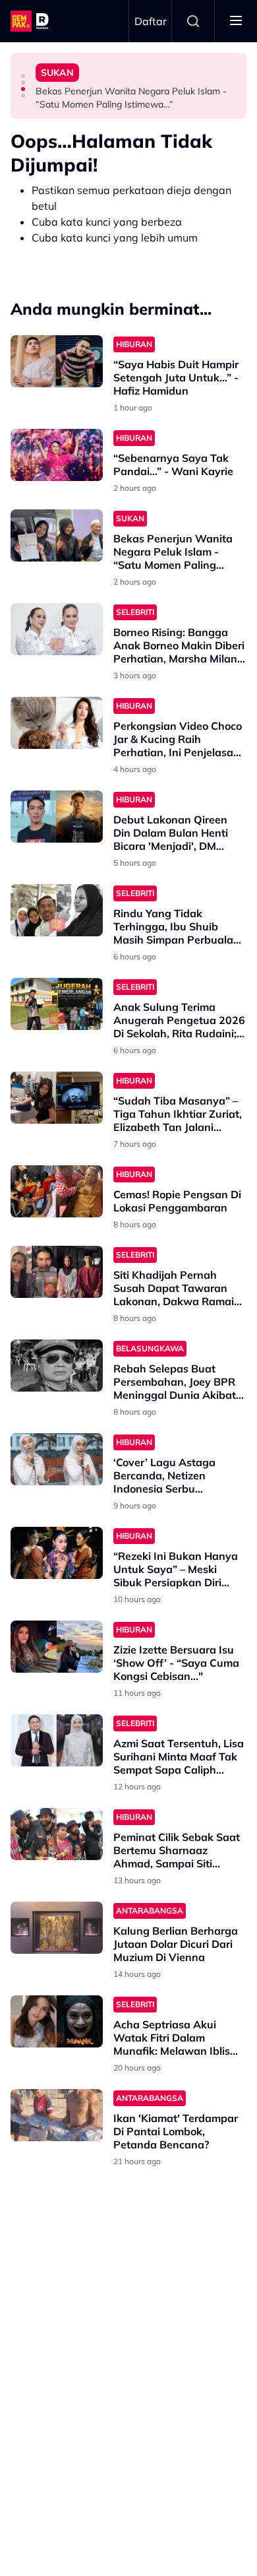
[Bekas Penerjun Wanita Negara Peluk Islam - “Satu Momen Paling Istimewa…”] (57, 535)
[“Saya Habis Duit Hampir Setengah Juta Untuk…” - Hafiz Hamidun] (57, 361)
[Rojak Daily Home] (32, 21)
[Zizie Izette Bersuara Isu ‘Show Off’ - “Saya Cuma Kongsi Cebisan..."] (57, 1647)
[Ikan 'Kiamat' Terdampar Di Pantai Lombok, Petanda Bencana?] (57, 2115)
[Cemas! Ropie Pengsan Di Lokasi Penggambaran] (57, 1191)
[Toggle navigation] (236, 21)
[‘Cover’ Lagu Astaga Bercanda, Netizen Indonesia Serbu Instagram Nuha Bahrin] (57, 1459)
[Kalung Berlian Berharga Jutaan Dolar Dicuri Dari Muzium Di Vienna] (57, 1928)
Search (193, 21)
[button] (23, 76)
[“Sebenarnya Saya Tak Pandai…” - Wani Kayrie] (57, 455)
